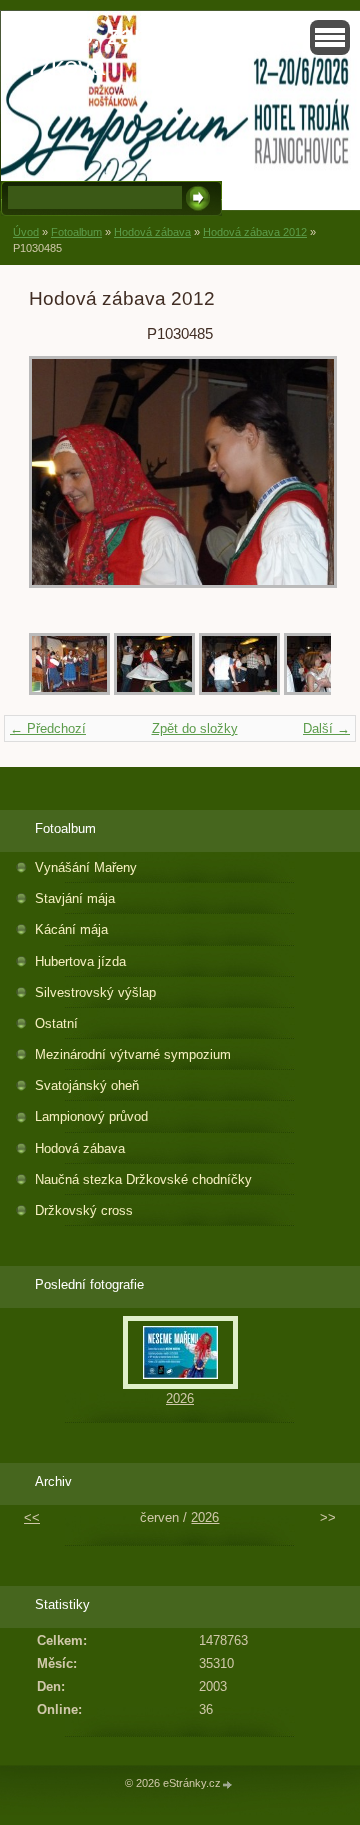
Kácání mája (71, 929)
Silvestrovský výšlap (95, 992)
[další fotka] (298, 482)
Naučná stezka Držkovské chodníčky (143, 1179)
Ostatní (56, 1023)
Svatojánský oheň (87, 1085)
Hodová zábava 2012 (255, 232)
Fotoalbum (76, 232)
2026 (180, 1398)
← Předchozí (48, 728)
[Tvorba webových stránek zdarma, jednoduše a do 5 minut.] (228, 1784)
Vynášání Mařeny (86, 867)
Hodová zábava (152, 232)
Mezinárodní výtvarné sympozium (133, 1054)
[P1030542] (154, 690)
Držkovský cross (84, 1210)
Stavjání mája (75, 898)
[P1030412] (69, 690)
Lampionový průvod (91, 1116)
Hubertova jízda (80, 961)
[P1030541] (239, 690)
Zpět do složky (195, 728)
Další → (326, 728)
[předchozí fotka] (61, 482)
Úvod (26, 232)
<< (32, 1517)
